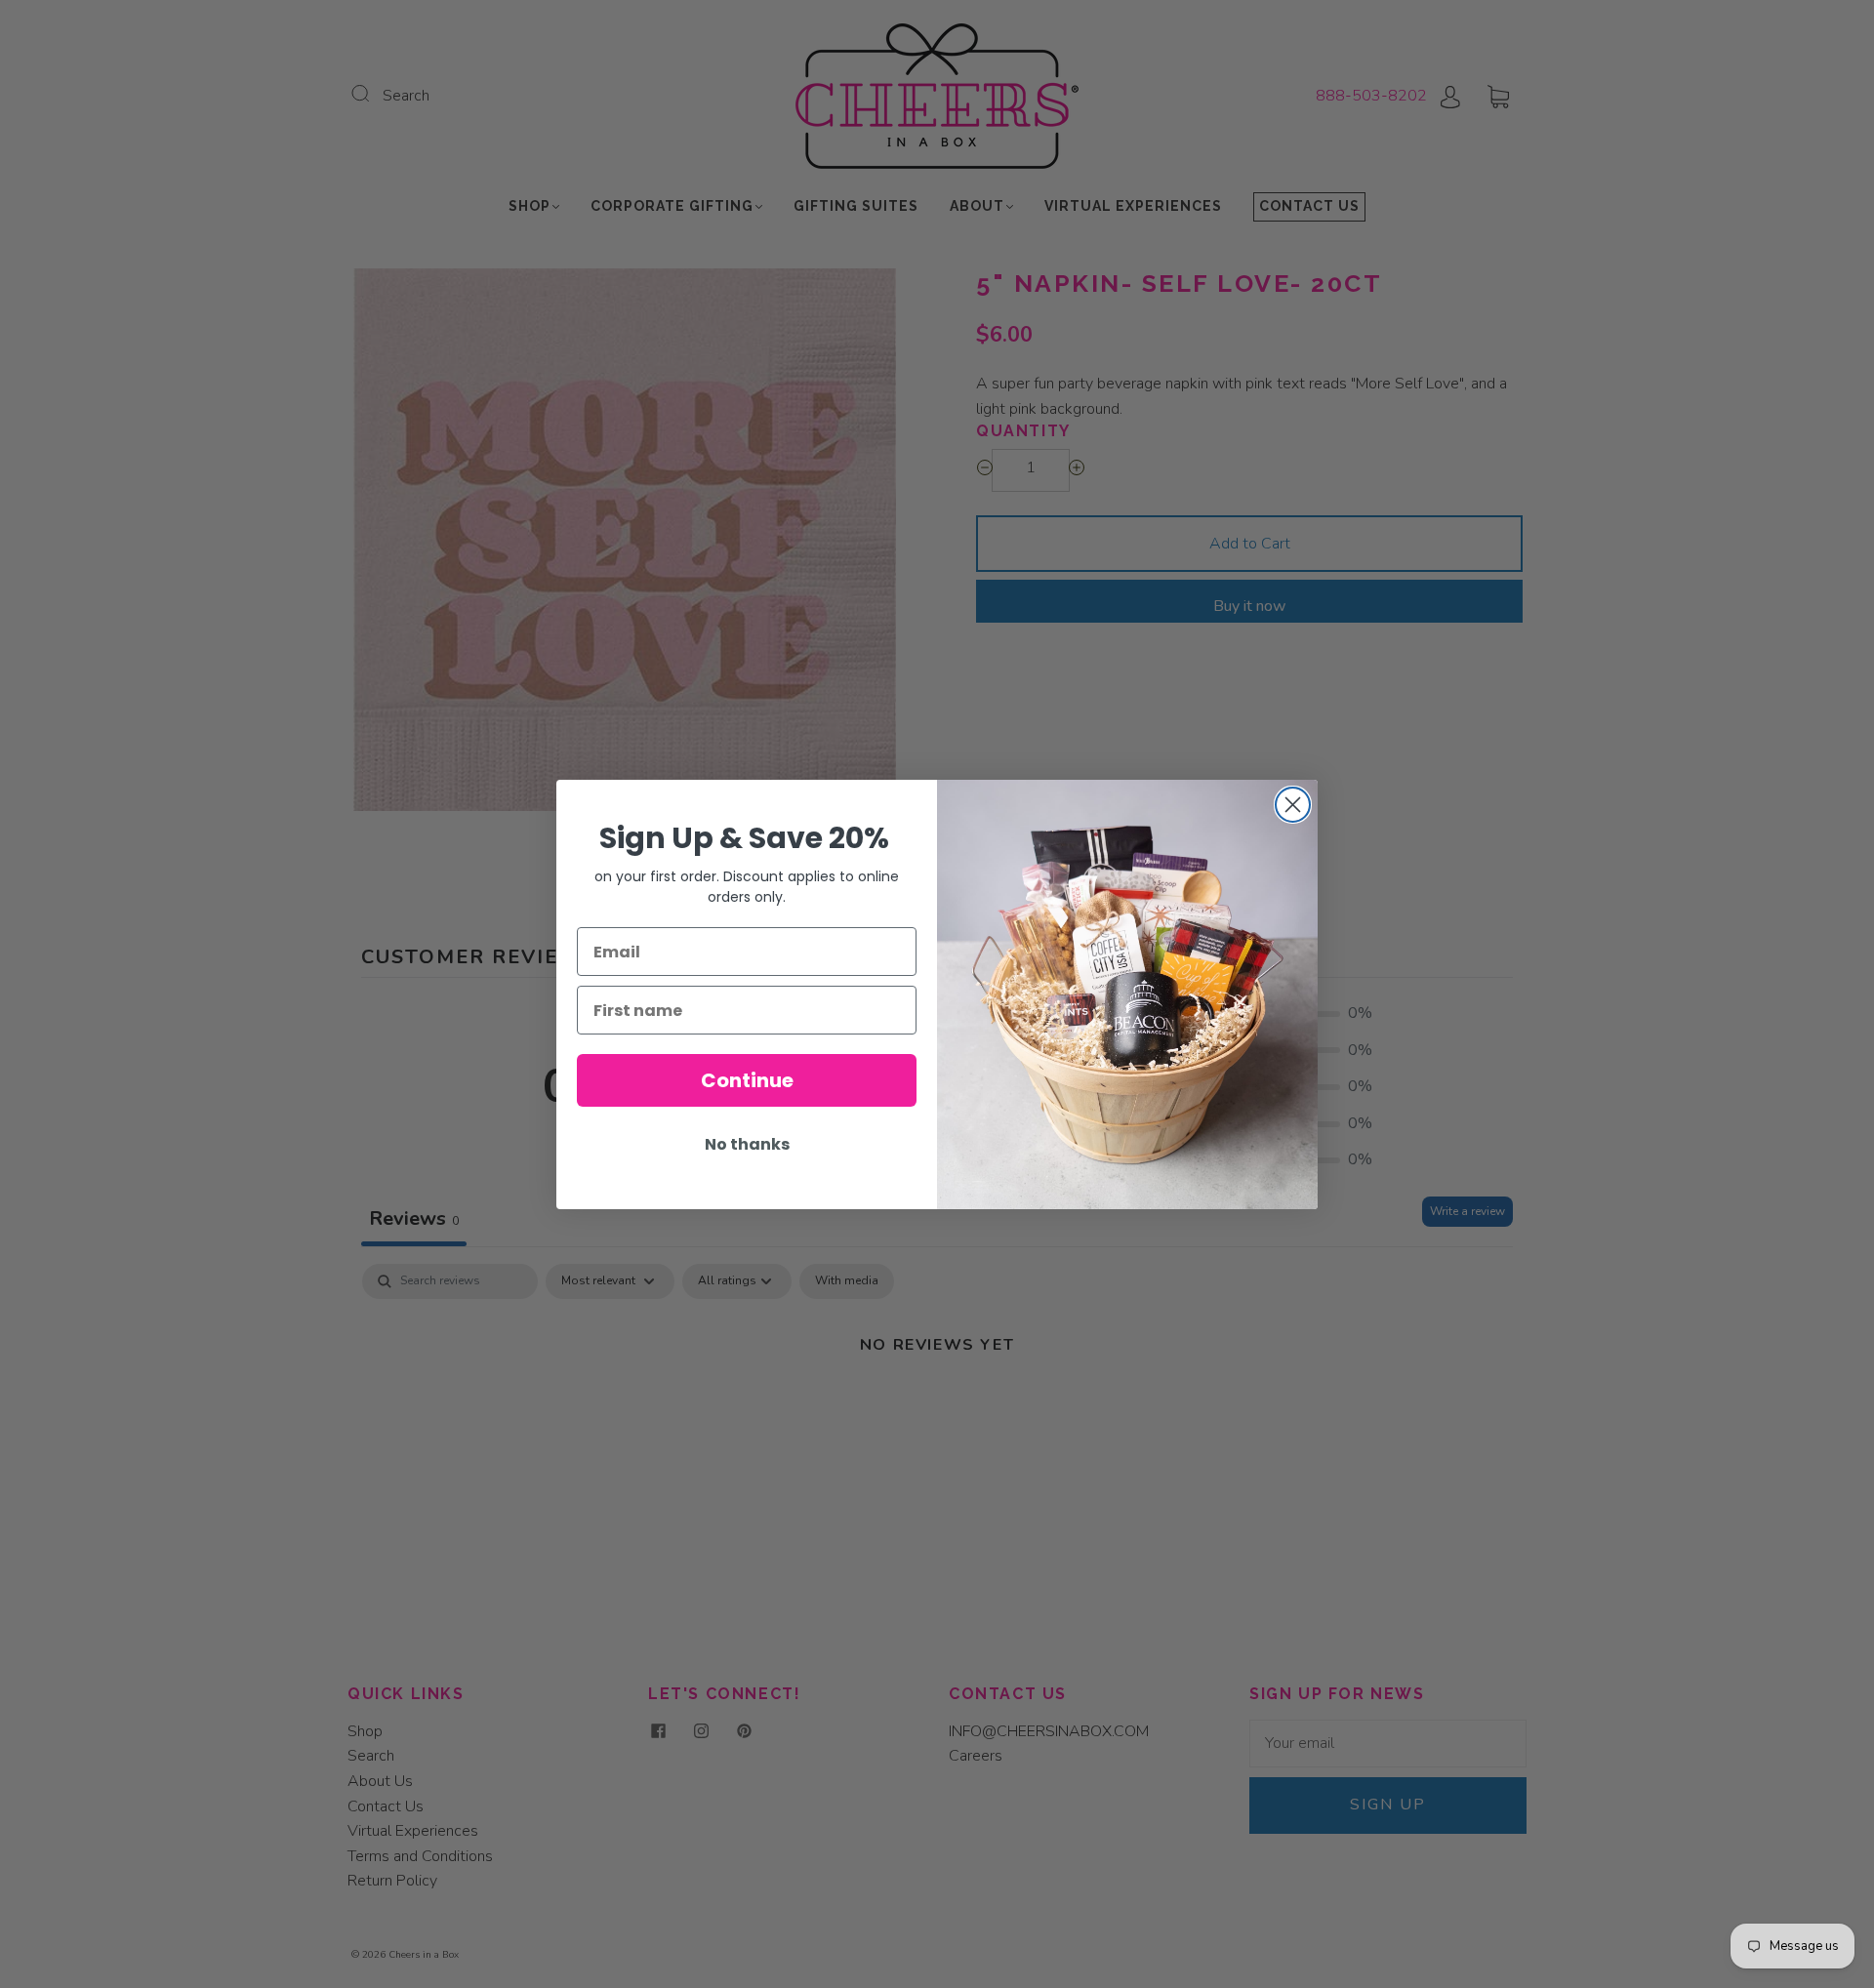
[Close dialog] (1293, 805)
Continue (747, 1080)
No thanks (747, 1144)
